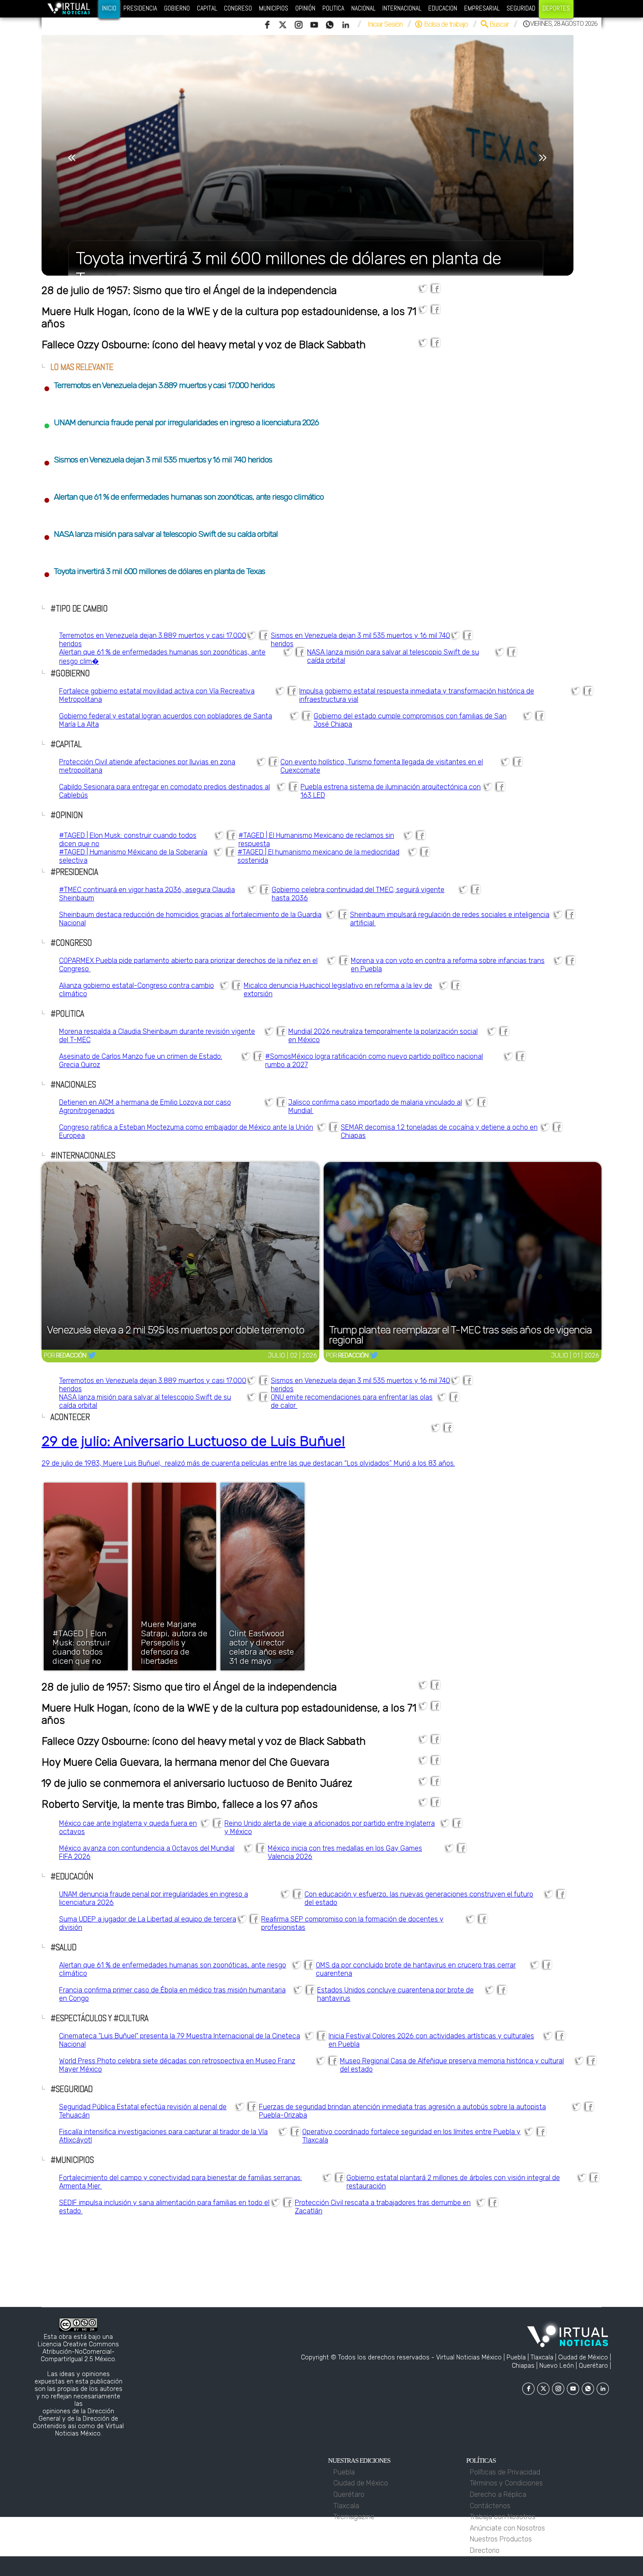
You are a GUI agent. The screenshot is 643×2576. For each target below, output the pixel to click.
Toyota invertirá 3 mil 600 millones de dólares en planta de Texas (154, 571)
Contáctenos (492, 2506)
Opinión (305, 8)
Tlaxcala (347, 2506)
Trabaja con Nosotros (504, 2517)
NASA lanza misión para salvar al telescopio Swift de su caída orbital (161, 534)
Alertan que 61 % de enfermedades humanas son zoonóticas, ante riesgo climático (184, 497)
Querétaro (349, 2494)
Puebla (345, 2472)
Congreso (238, 8)
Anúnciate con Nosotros (509, 2528)
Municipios (274, 8)
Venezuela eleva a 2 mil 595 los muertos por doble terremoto (176, 1331)
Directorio (486, 2550)
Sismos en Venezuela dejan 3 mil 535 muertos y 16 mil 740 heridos (158, 460)
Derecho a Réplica (500, 2494)
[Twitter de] (92, 1356)
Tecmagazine (355, 2517)
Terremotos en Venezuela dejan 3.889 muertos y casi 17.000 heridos (159, 385)
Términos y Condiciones (508, 2483)
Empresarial (482, 8)
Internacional (402, 8)
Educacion (443, 8)
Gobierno (177, 8)
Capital (207, 8)
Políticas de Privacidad (507, 2472)
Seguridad (521, 8)
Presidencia (140, 8)
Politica (333, 8)
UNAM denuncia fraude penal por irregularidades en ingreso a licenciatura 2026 (181, 422)
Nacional (363, 8)
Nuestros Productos (502, 2539)
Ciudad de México (361, 2483)
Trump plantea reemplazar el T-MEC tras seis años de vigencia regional (460, 1335)
